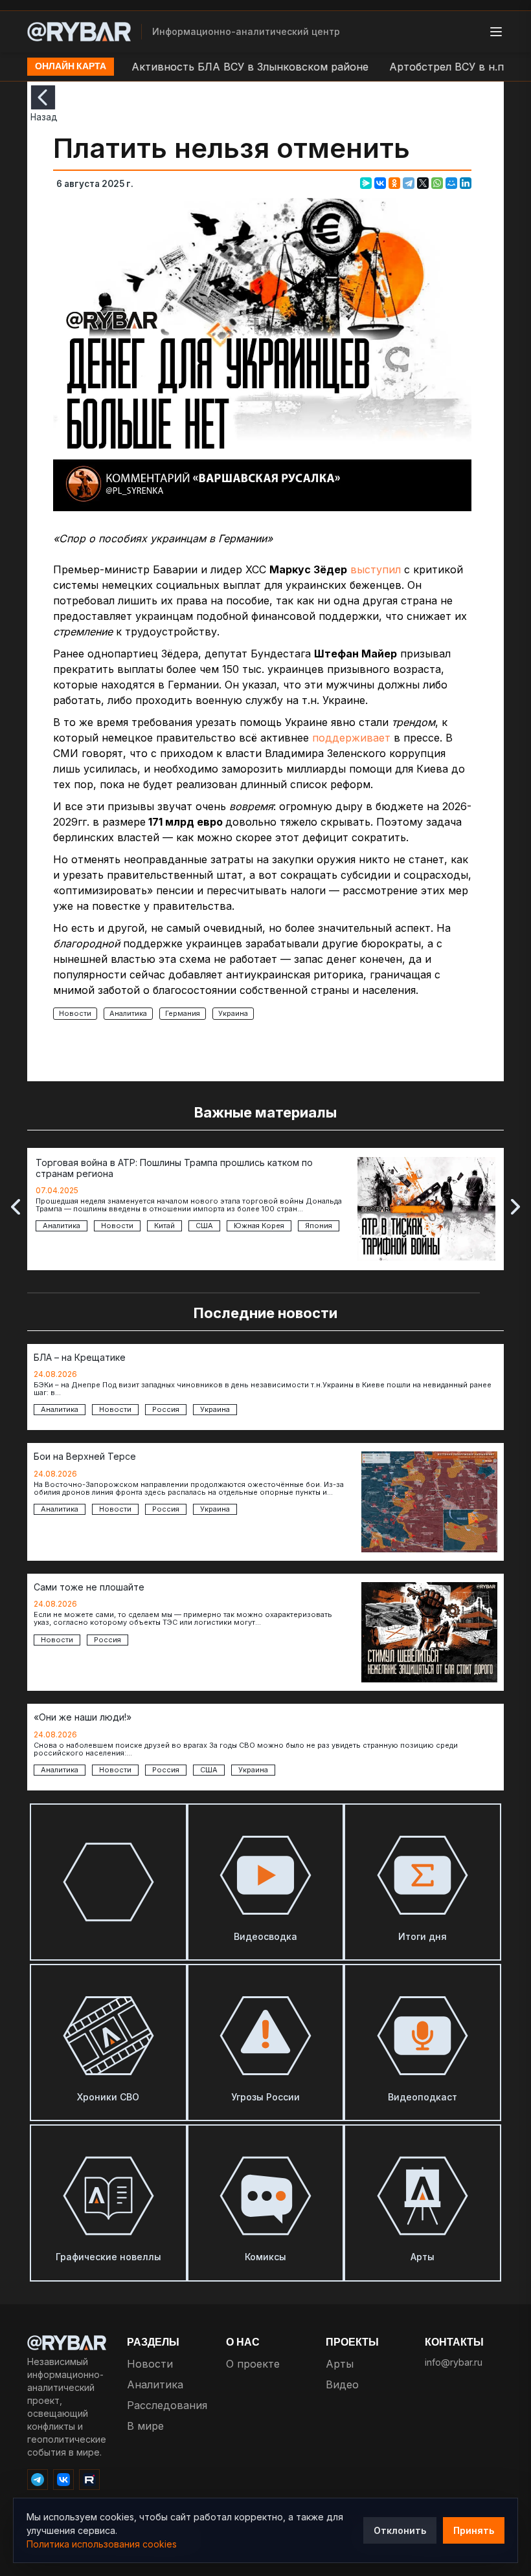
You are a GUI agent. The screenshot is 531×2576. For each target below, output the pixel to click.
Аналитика (128, 1013)
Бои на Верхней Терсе (85, 1457)
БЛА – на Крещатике (80, 1358)
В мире (145, 2426)
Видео (342, 2384)
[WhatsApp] (437, 183)
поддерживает (351, 738)
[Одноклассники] (394, 183)
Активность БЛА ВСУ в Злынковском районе (220, 67)
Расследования (167, 2405)
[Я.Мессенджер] (366, 183)
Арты (340, 2364)
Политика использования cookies (102, 2544)
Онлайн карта (71, 67)
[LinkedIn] (466, 183)
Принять (474, 2530)
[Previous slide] (16, 1207)
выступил (376, 569)
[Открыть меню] (496, 32)
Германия (183, 1013)
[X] (423, 183)
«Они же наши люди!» (83, 1717)
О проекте (253, 2364)
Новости (75, 1013)
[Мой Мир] (451, 183)
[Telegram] (409, 183)
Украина (233, 1013)
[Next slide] (515, 1207)
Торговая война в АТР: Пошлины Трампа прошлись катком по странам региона (174, 1168)
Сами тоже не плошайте (89, 1587)
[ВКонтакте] (380, 183)
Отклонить (400, 2530)
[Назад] (43, 97)
